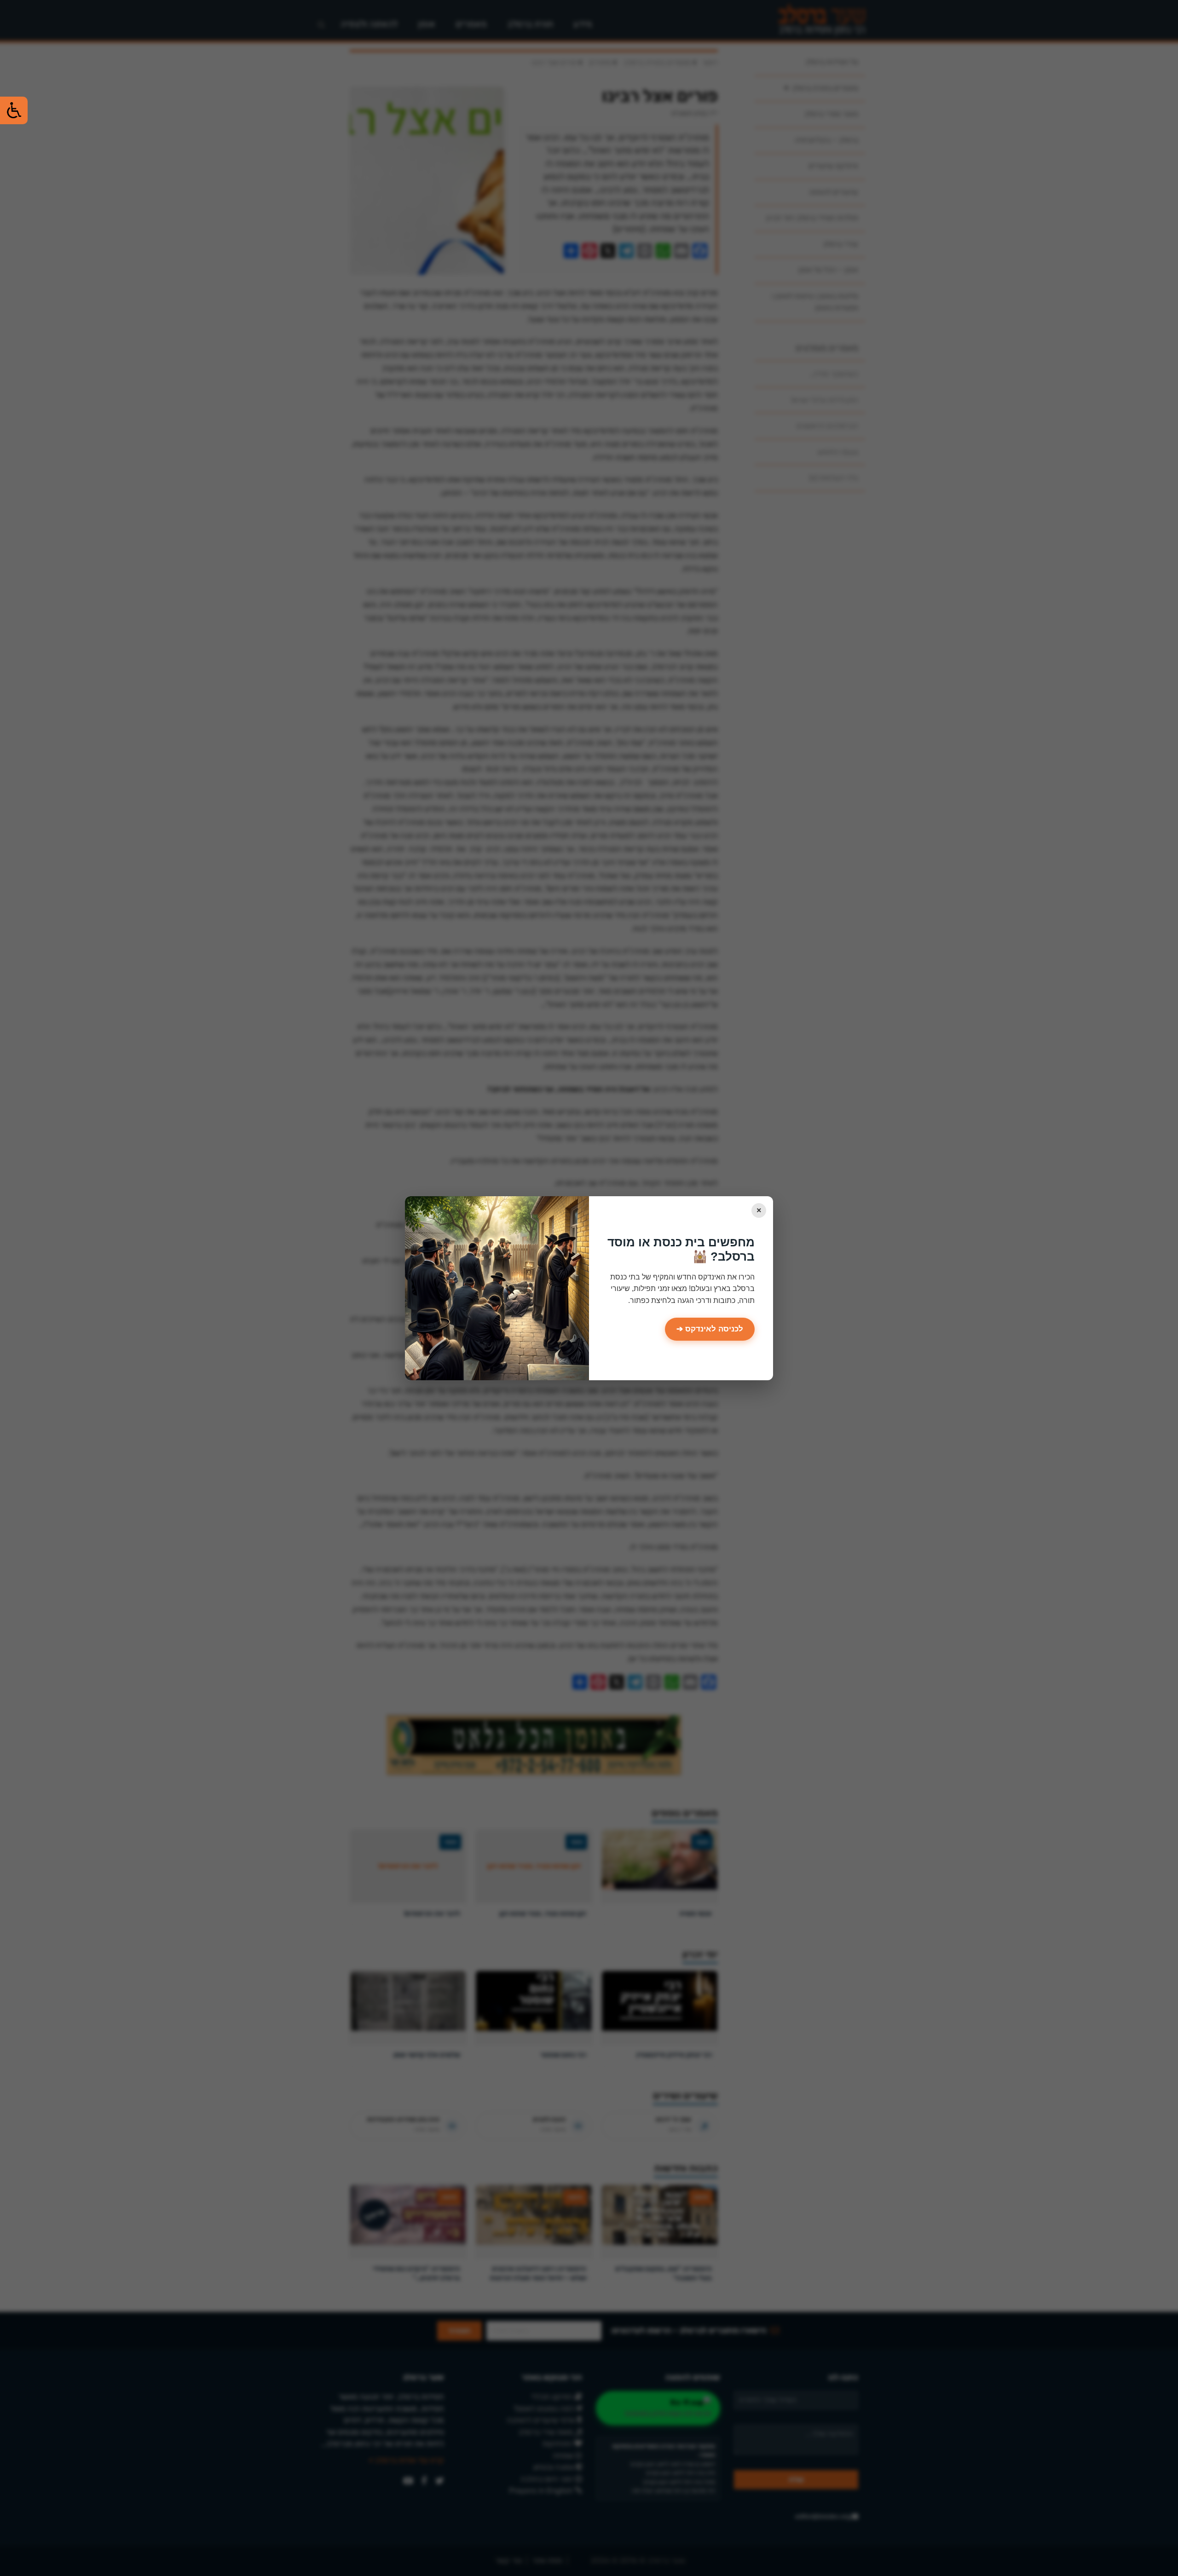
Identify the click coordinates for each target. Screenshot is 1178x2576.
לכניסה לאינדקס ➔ (710, 1329)
